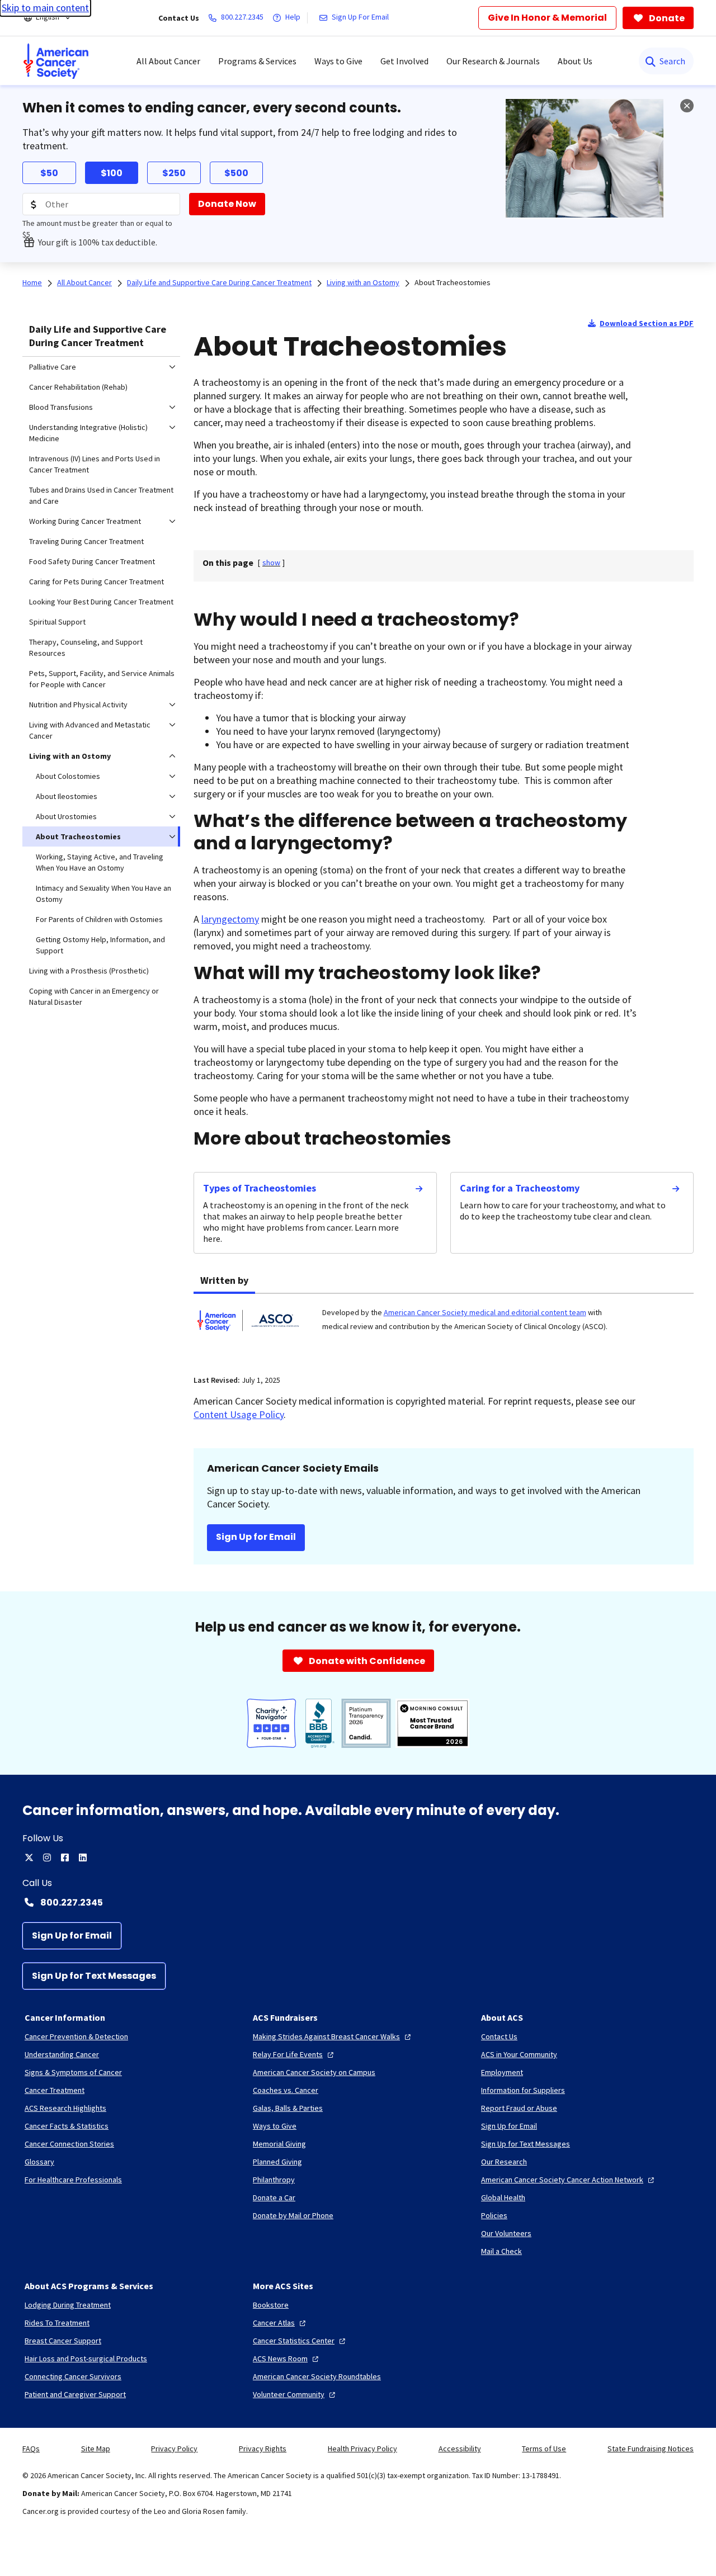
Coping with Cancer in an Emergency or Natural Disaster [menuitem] (94, 996)
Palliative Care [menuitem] (53, 367)
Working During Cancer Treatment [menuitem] (85, 521)
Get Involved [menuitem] (404, 61)
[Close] (687, 106)
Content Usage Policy (239, 1414)
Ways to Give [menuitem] (338, 61)
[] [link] (271, 563)
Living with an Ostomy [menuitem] (70, 756)
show (271, 563)
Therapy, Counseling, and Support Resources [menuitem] (86, 647)
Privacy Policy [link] (174, 2449)
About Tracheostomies (453, 282)
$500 (236, 173)
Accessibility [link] (460, 2449)
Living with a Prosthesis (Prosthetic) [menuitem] (89, 971)
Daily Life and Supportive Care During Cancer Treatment (98, 336)
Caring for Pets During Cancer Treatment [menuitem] (96, 582)
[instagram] (47, 1857)
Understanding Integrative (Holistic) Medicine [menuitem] (88, 433)
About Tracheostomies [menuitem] (78, 836)
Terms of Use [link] (544, 2449)
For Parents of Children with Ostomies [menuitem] (99, 919)
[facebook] (65, 1857)
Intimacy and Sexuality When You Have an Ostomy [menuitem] (103, 894)
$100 (112, 173)
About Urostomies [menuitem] (66, 816)
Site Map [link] (96, 2449)
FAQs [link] (31, 2449)
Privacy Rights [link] (263, 2449)
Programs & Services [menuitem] (257, 61)
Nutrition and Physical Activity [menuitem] (78, 705)
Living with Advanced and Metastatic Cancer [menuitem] (90, 730)
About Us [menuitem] (575, 61)
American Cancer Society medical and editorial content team (485, 1312)
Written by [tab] (224, 1280)
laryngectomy (230, 919)
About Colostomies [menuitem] (68, 776)
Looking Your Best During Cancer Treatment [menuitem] (101, 602)
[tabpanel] (444, 1327)
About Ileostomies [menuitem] (67, 796)
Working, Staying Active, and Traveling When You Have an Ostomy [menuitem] (100, 862)
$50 (49, 173)
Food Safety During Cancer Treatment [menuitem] (92, 561)
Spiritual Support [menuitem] (57, 622)
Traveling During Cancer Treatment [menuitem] (86, 541)
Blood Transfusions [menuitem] (61, 407)
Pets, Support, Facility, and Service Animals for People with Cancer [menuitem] (102, 679)
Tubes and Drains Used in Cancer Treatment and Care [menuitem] (101, 495)
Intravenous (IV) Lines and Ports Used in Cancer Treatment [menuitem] (95, 464)
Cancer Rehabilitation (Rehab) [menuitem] (78, 387)
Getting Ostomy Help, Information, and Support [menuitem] (100, 945)
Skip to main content (45, 8)
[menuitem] (56, 61)
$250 (174, 173)
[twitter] (29, 1857)
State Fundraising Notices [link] (651, 2449)
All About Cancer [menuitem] (168, 61)
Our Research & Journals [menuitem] (493, 61)
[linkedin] (83, 1857)
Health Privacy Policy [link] (362, 2449)
